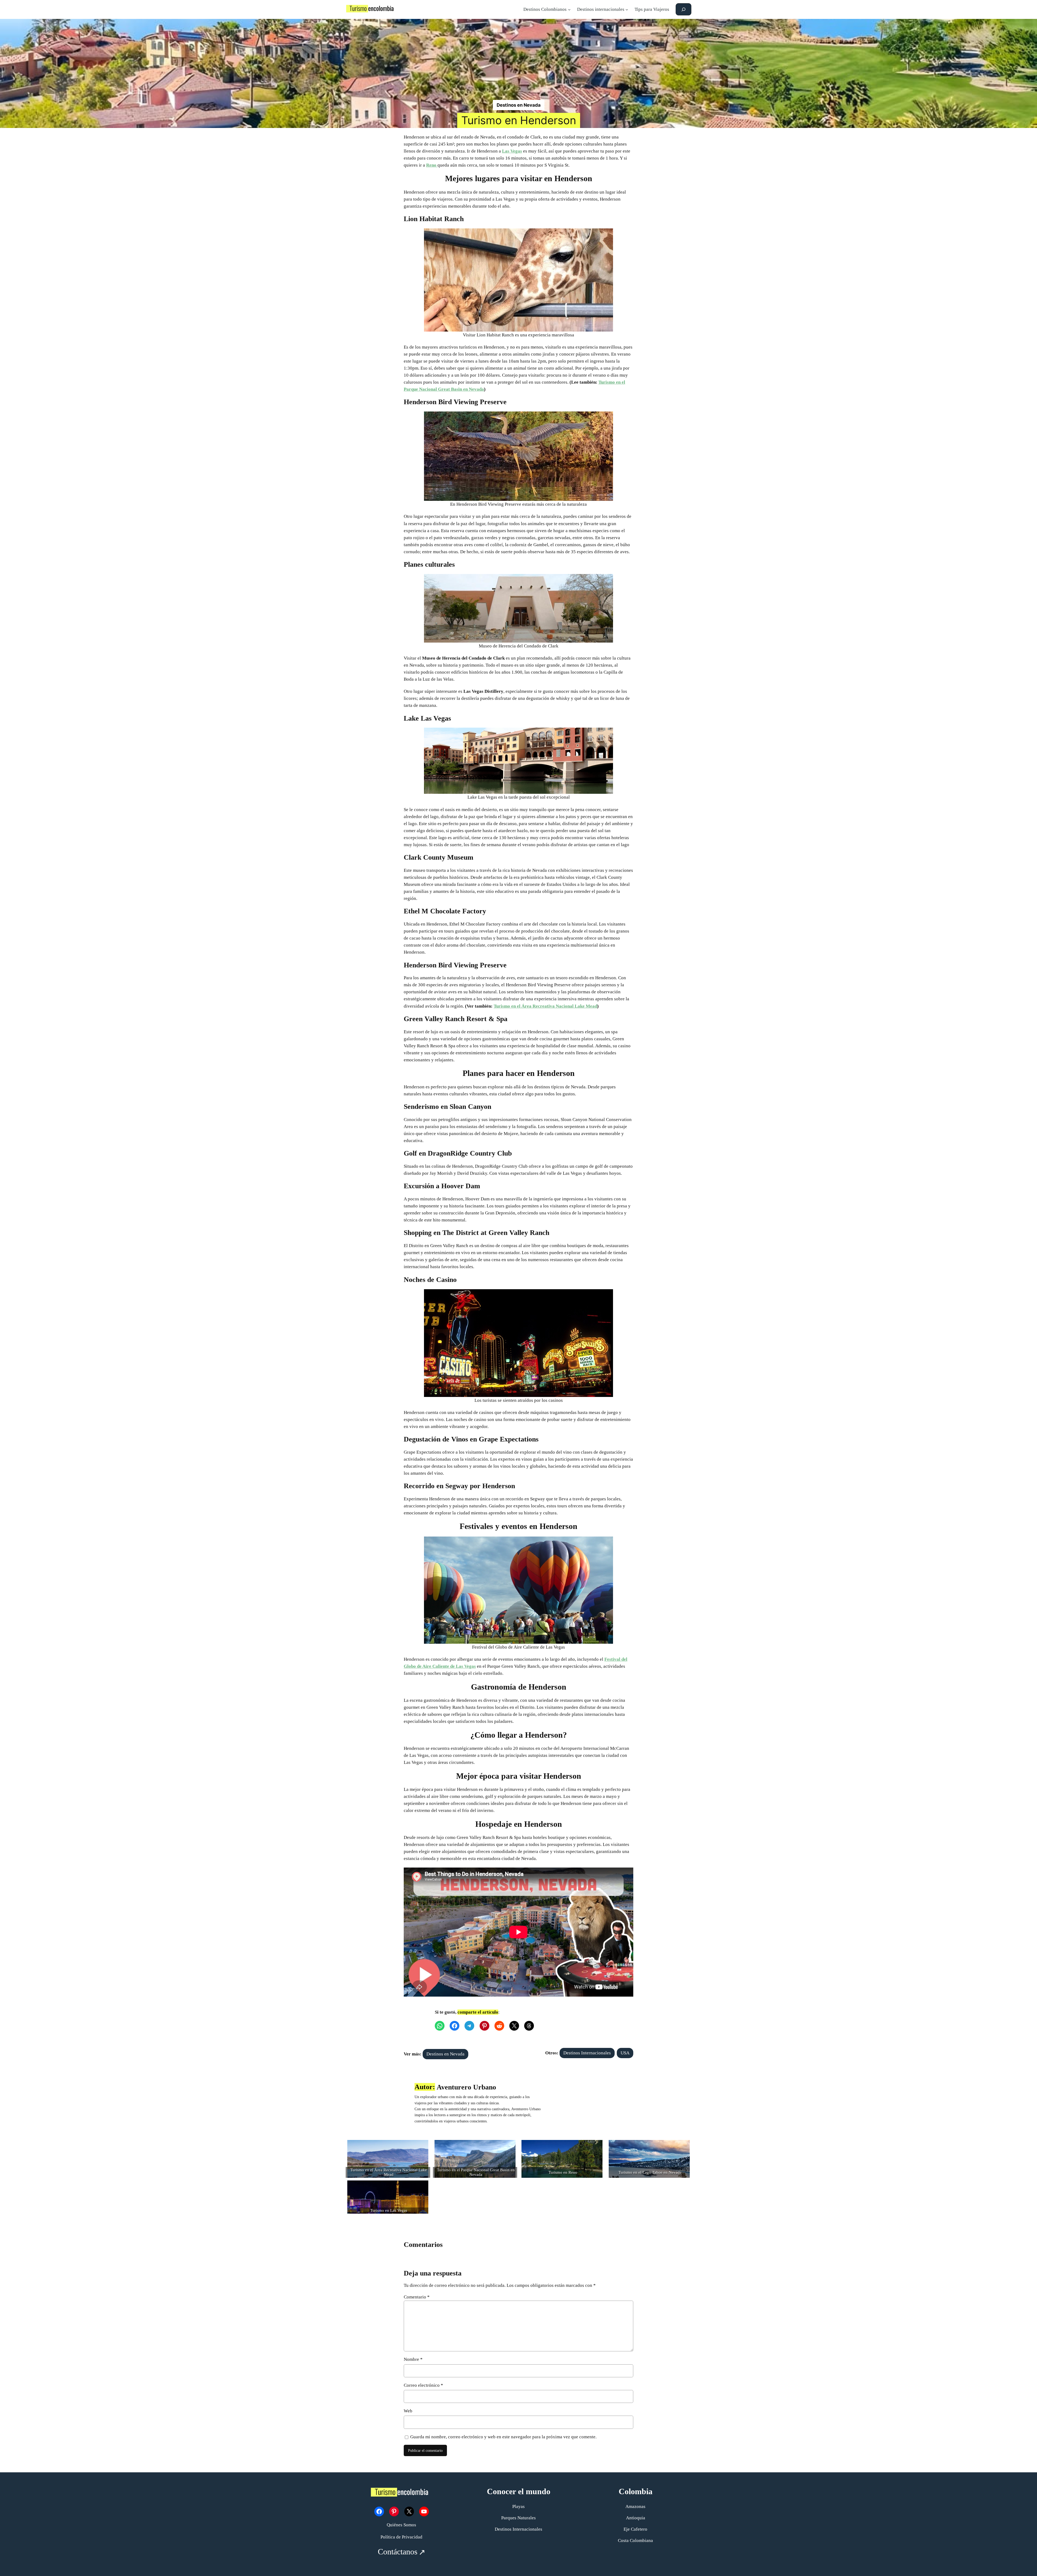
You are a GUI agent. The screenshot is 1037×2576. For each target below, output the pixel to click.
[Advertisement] (518, 59)
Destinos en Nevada (519, 105)
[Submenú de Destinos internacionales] (627, 9)
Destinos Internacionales (587, 2053)
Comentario (417, 2297)
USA (625, 2053)
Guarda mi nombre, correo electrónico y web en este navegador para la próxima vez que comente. (503, 2437)
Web (408, 2411)
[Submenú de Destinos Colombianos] (569, 9)
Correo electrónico (423, 2385)
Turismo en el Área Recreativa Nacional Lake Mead (545, 1006)
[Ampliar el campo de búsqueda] (684, 9)
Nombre (413, 2359)
